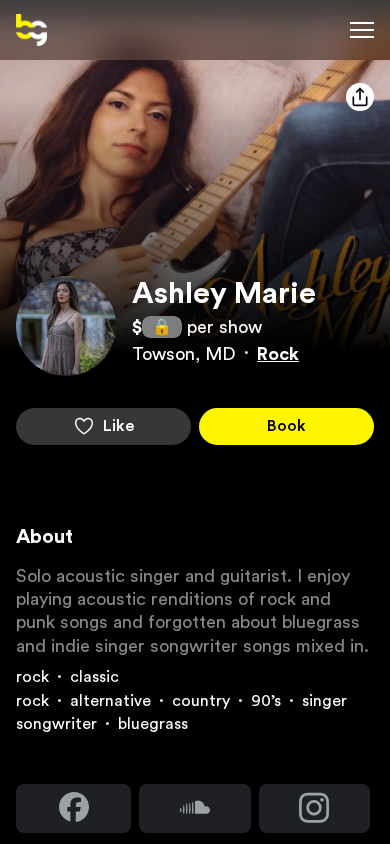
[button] (31, 30)
